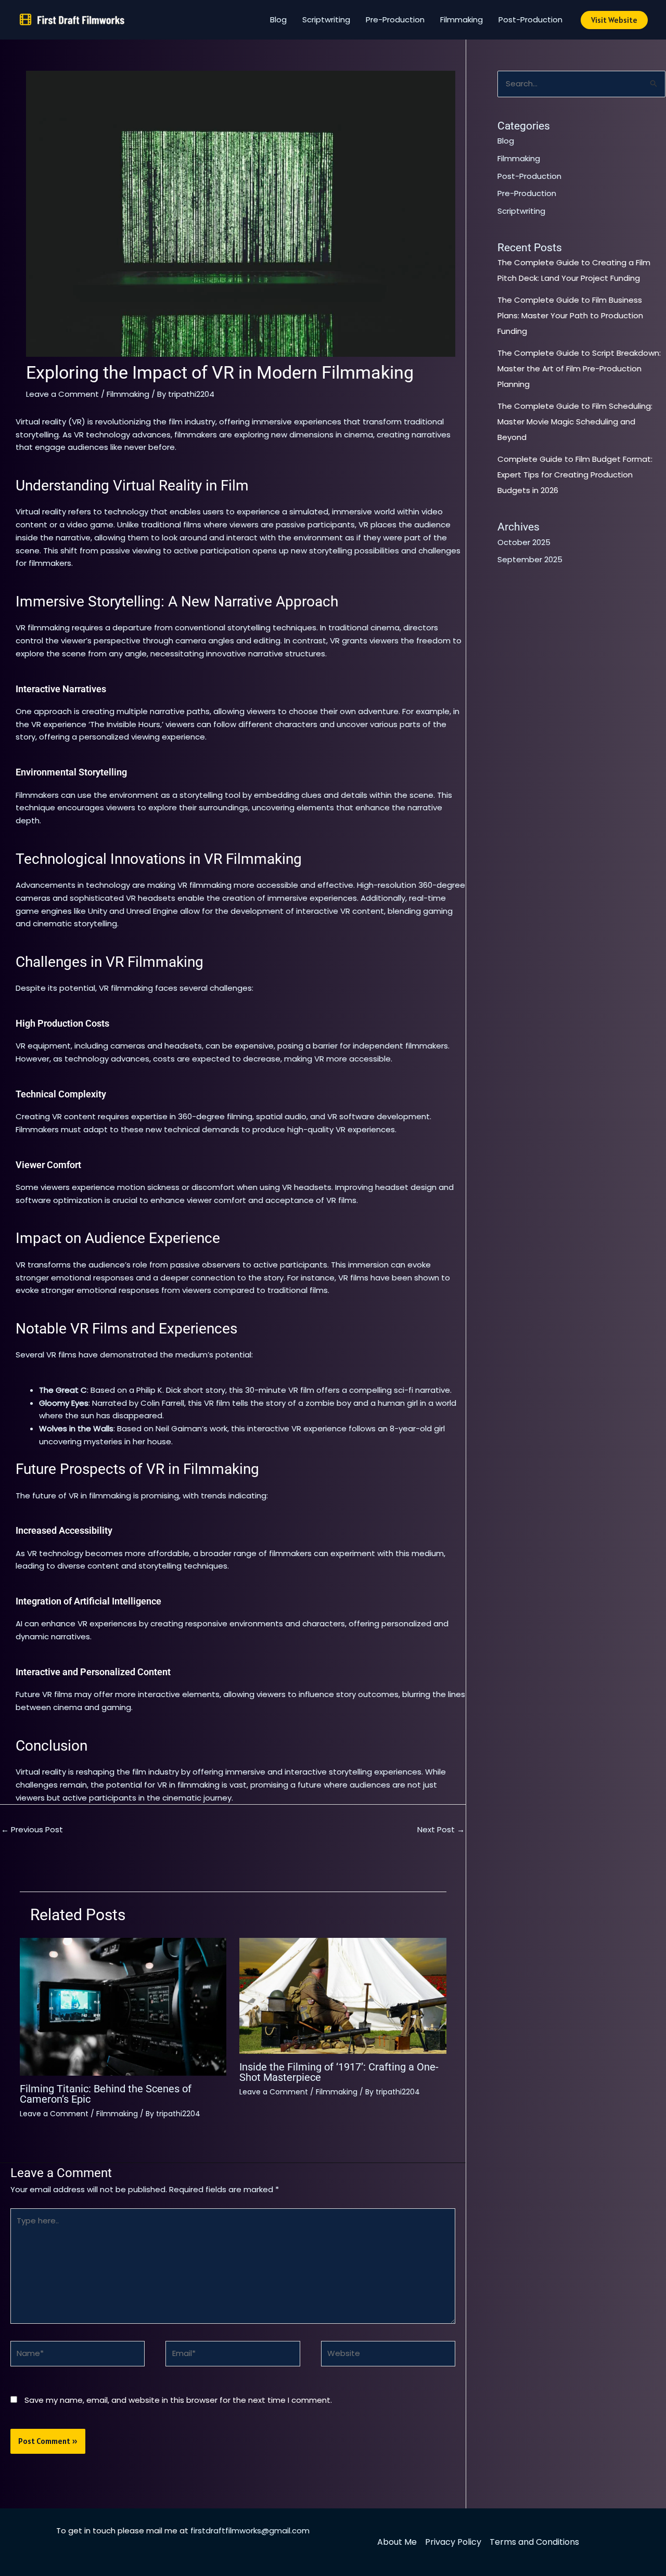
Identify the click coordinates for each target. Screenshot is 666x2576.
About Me (397, 2542)
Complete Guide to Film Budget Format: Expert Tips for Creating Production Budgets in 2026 (575, 475)
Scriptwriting (326, 20)
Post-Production (530, 20)
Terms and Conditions (534, 2542)
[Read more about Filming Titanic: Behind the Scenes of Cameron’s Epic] (123, 2006)
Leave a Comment (62, 394)
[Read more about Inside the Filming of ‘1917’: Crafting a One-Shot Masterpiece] (343, 1995)
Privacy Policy (453, 2542)
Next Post (441, 1829)
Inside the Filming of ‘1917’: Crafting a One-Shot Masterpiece (339, 2072)
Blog (278, 20)
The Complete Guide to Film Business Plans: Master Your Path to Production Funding (570, 315)
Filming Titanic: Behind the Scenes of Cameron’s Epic (106, 2094)
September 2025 (530, 559)
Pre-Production (395, 20)
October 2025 (524, 542)
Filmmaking (462, 20)
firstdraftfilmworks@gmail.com (250, 2530)
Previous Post (32, 1829)
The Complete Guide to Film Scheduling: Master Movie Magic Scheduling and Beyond (575, 422)
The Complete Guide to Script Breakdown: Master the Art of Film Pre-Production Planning (579, 368)
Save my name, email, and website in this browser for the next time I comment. (178, 2400)
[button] (614, 20)
